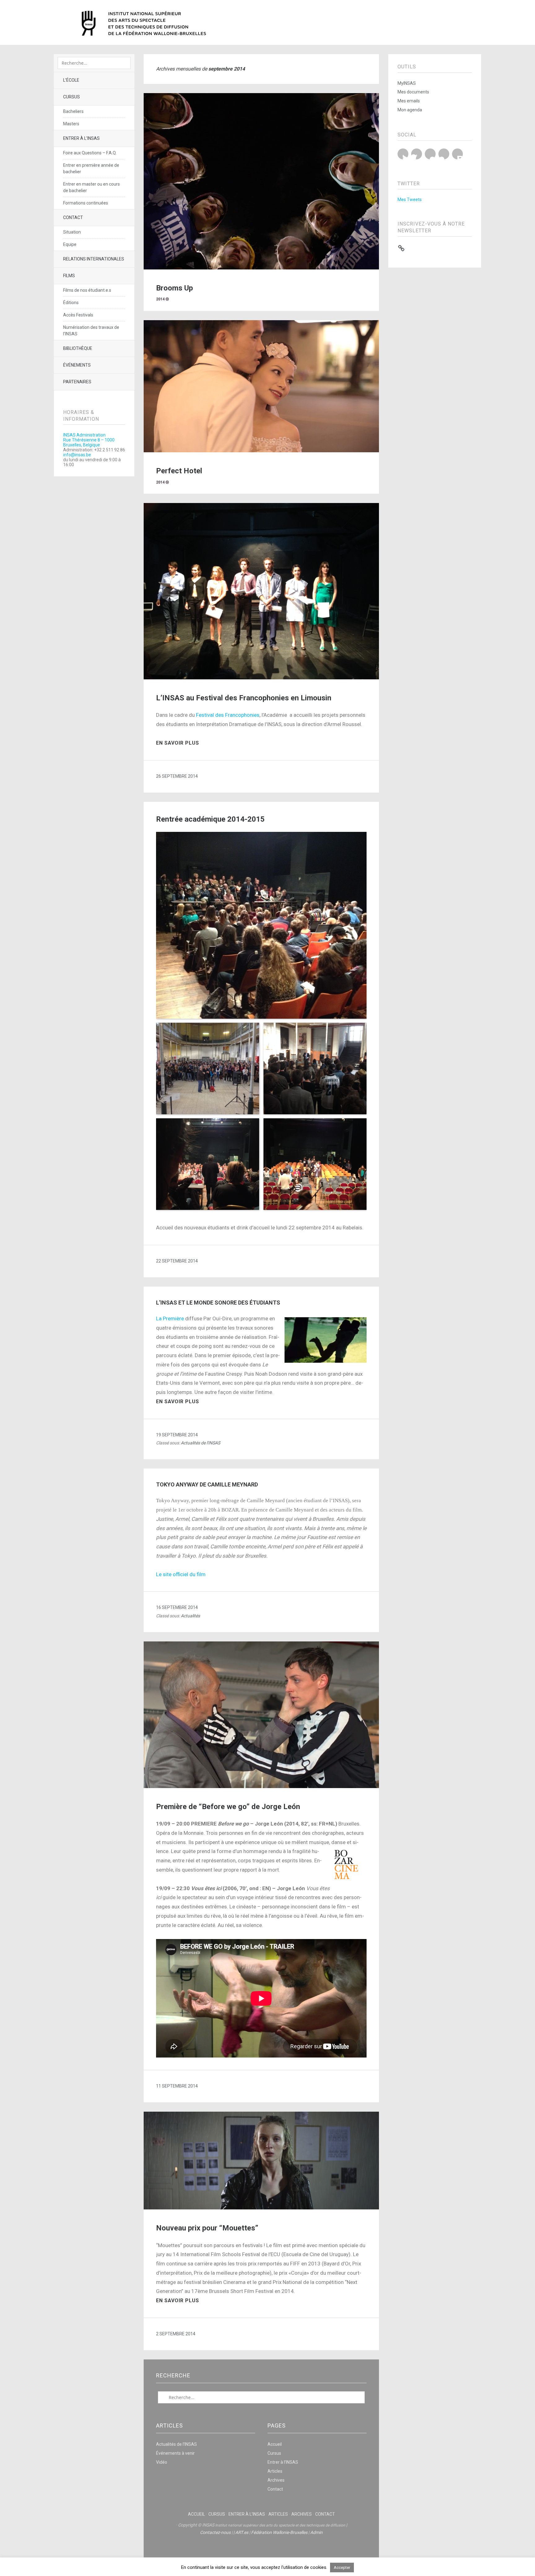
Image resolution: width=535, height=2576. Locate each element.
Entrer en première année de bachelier (91, 168)
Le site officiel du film (181, 1574)
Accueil (275, 2444)
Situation (72, 232)
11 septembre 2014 (177, 2086)
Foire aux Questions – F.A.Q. (90, 153)
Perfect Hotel (179, 471)
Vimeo (444, 154)
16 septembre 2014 (177, 1607)
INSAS (144, 23)
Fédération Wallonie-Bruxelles (279, 2532)
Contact (73, 217)
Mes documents (413, 92)
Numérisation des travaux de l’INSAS (91, 331)
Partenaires (77, 382)
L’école (71, 80)
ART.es (242, 2532)
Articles (275, 2471)
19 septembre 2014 (177, 1435)
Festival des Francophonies (228, 715)
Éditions (71, 303)
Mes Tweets (410, 200)
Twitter (403, 154)
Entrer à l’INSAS (81, 138)
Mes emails (409, 101)
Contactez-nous (215, 2532)
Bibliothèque (78, 348)
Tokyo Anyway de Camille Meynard (207, 1484)
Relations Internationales (94, 259)
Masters (71, 124)
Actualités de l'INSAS (200, 1443)
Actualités (190, 1616)
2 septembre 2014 (176, 2334)
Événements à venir (175, 2453)
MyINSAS (407, 83)
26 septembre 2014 (177, 776)
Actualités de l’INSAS (176, 2444)
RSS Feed (457, 154)
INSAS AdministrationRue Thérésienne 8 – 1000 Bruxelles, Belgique (89, 440)
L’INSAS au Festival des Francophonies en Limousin (244, 698)
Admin (316, 2532)
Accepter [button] (342, 2567)
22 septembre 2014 (177, 1261)
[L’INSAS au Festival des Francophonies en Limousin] (261, 678)
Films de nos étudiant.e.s (87, 290)
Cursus (72, 97)
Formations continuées (86, 203)
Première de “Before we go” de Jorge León (228, 1807)
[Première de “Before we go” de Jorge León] (261, 1786)
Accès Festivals (78, 315)
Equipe (70, 244)
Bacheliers (73, 111)
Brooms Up (174, 288)
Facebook (417, 154)
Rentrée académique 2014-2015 (210, 819)
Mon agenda (410, 110)
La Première (170, 1318)
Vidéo (162, 2462)
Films (69, 276)
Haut (261, 2552)
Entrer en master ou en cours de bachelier (91, 187)
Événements (77, 365)
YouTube (430, 154)
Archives (276, 2480)
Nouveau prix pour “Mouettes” (207, 2228)
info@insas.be (77, 455)
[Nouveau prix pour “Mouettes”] (261, 2208)
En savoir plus (178, 743)
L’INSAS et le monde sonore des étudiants (218, 1303)
